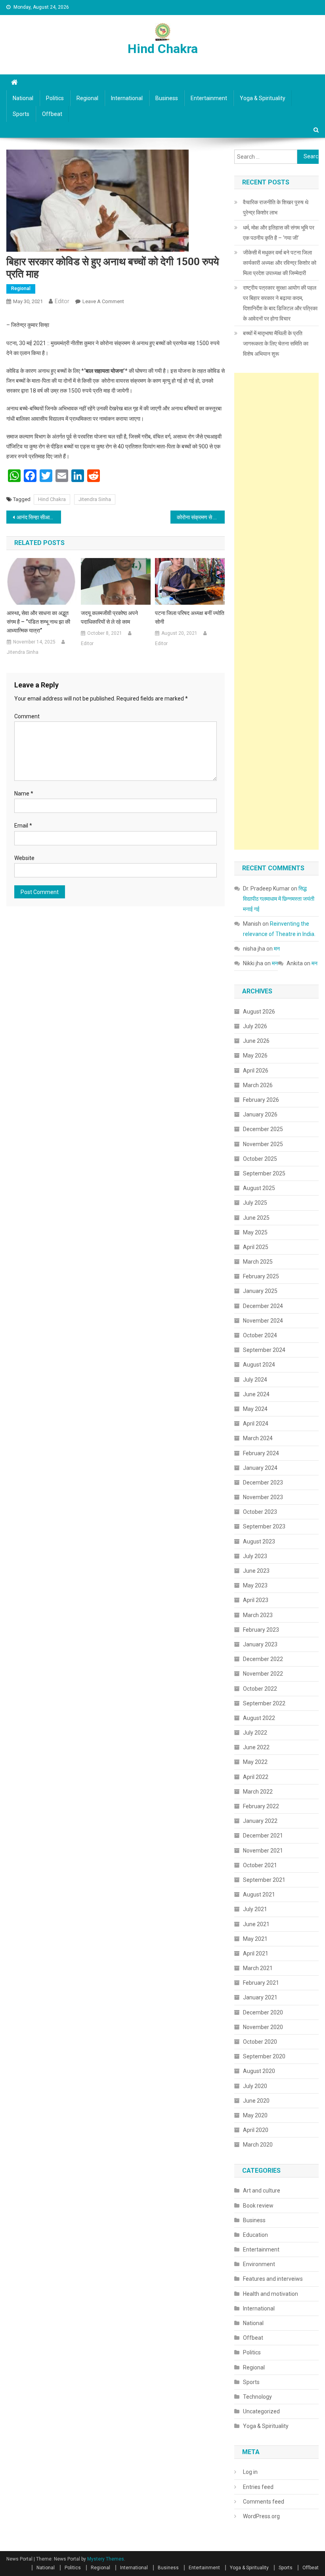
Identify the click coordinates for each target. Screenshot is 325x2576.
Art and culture (262, 2191)
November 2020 (263, 2027)
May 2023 (255, 1585)
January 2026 (260, 1114)
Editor (62, 301)
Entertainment (209, 98)
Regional (87, 98)
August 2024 (259, 1365)
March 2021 (258, 1968)
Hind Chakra (163, 49)
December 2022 (263, 1659)
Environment (259, 2264)
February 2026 (261, 1100)
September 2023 (264, 1526)
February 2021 (261, 1983)
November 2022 (263, 1674)
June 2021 (256, 1924)
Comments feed (264, 2502)
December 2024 (263, 1306)
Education (255, 2235)
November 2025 (263, 1144)
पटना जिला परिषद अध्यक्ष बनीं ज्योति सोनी (190, 617)
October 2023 (260, 1512)
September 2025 (264, 1173)
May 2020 (255, 2115)
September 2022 (264, 1703)
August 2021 (259, 1895)
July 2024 (255, 1380)
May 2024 (255, 1409)
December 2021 (263, 1836)
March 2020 (258, 2145)
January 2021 (260, 1997)
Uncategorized (261, 2411)
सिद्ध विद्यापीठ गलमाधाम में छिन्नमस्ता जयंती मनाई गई (279, 899)
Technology (257, 2397)
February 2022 (261, 1806)
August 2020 (259, 2071)
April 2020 (256, 2130)
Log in (250, 2472)
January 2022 (260, 1821)
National (23, 98)
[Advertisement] (276, 611)
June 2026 (256, 1041)
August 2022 (259, 1718)
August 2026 (259, 1012)
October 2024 (260, 1335)
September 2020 (264, 2056)
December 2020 (263, 2012)
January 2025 (260, 1291)
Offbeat (52, 114)
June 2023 (256, 1571)
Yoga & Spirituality (263, 98)
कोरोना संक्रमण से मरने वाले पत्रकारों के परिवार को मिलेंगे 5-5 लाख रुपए (201, 517)
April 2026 (256, 1071)
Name (24, 793)
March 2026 (258, 1085)
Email (23, 826)
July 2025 (255, 1203)
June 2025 (256, 1218)
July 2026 (255, 1026)
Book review (258, 2206)
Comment (27, 716)
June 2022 (256, 1747)
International (127, 98)
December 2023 (263, 1483)
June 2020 (256, 2101)
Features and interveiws (273, 2279)
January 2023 (260, 1644)
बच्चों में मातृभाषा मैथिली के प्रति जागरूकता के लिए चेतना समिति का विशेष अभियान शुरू (276, 344)
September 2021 (264, 1880)
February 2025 (261, 1276)
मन (277, 949)
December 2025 (263, 1129)
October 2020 (260, 2042)
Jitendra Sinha (95, 499)
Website (24, 858)
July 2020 (255, 2086)
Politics (55, 98)
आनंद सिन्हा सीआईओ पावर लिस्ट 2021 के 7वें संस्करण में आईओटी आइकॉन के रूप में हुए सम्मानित (39, 517)
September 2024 (264, 1350)
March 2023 (258, 1615)
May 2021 (255, 1939)
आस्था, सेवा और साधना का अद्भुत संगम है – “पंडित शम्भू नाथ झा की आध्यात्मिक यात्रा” (38, 622)
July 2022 (255, 1733)
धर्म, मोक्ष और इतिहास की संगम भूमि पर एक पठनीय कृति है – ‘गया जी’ (279, 233)
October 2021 (260, 1865)
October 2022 (260, 1689)
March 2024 (258, 1438)
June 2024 (256, 1394)
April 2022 (256, 1777)
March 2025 (258, 1262)
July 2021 (255, 1909)
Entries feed (258, 2487)
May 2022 (255, 1762)
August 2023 (259, 1541)
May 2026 (255, 1055)
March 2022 (258, 1792)
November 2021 (263, 1851)
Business (167, 98)
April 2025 (256, 1247)
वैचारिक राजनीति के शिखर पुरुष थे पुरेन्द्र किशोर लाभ (276, 207)
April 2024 (256, 1424)
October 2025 (260, 1159)
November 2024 (263, 1321)
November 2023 (263, 1497)
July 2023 (255, 1556)
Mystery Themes (106, 2559)
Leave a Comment (103, 301)
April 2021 (256, 1953)
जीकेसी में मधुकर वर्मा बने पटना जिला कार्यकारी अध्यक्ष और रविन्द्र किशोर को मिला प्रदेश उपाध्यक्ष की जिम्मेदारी (280, 263)
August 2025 (259, 1188)
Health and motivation (271, 2294)
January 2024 (260, 1468)
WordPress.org (261, 2516)
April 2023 (256, 1600)
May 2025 (255, 1232)
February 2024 (261, 1453)
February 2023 (261, 1630)
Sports (21, 114)
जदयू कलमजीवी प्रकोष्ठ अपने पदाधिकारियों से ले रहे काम (109, 617)
